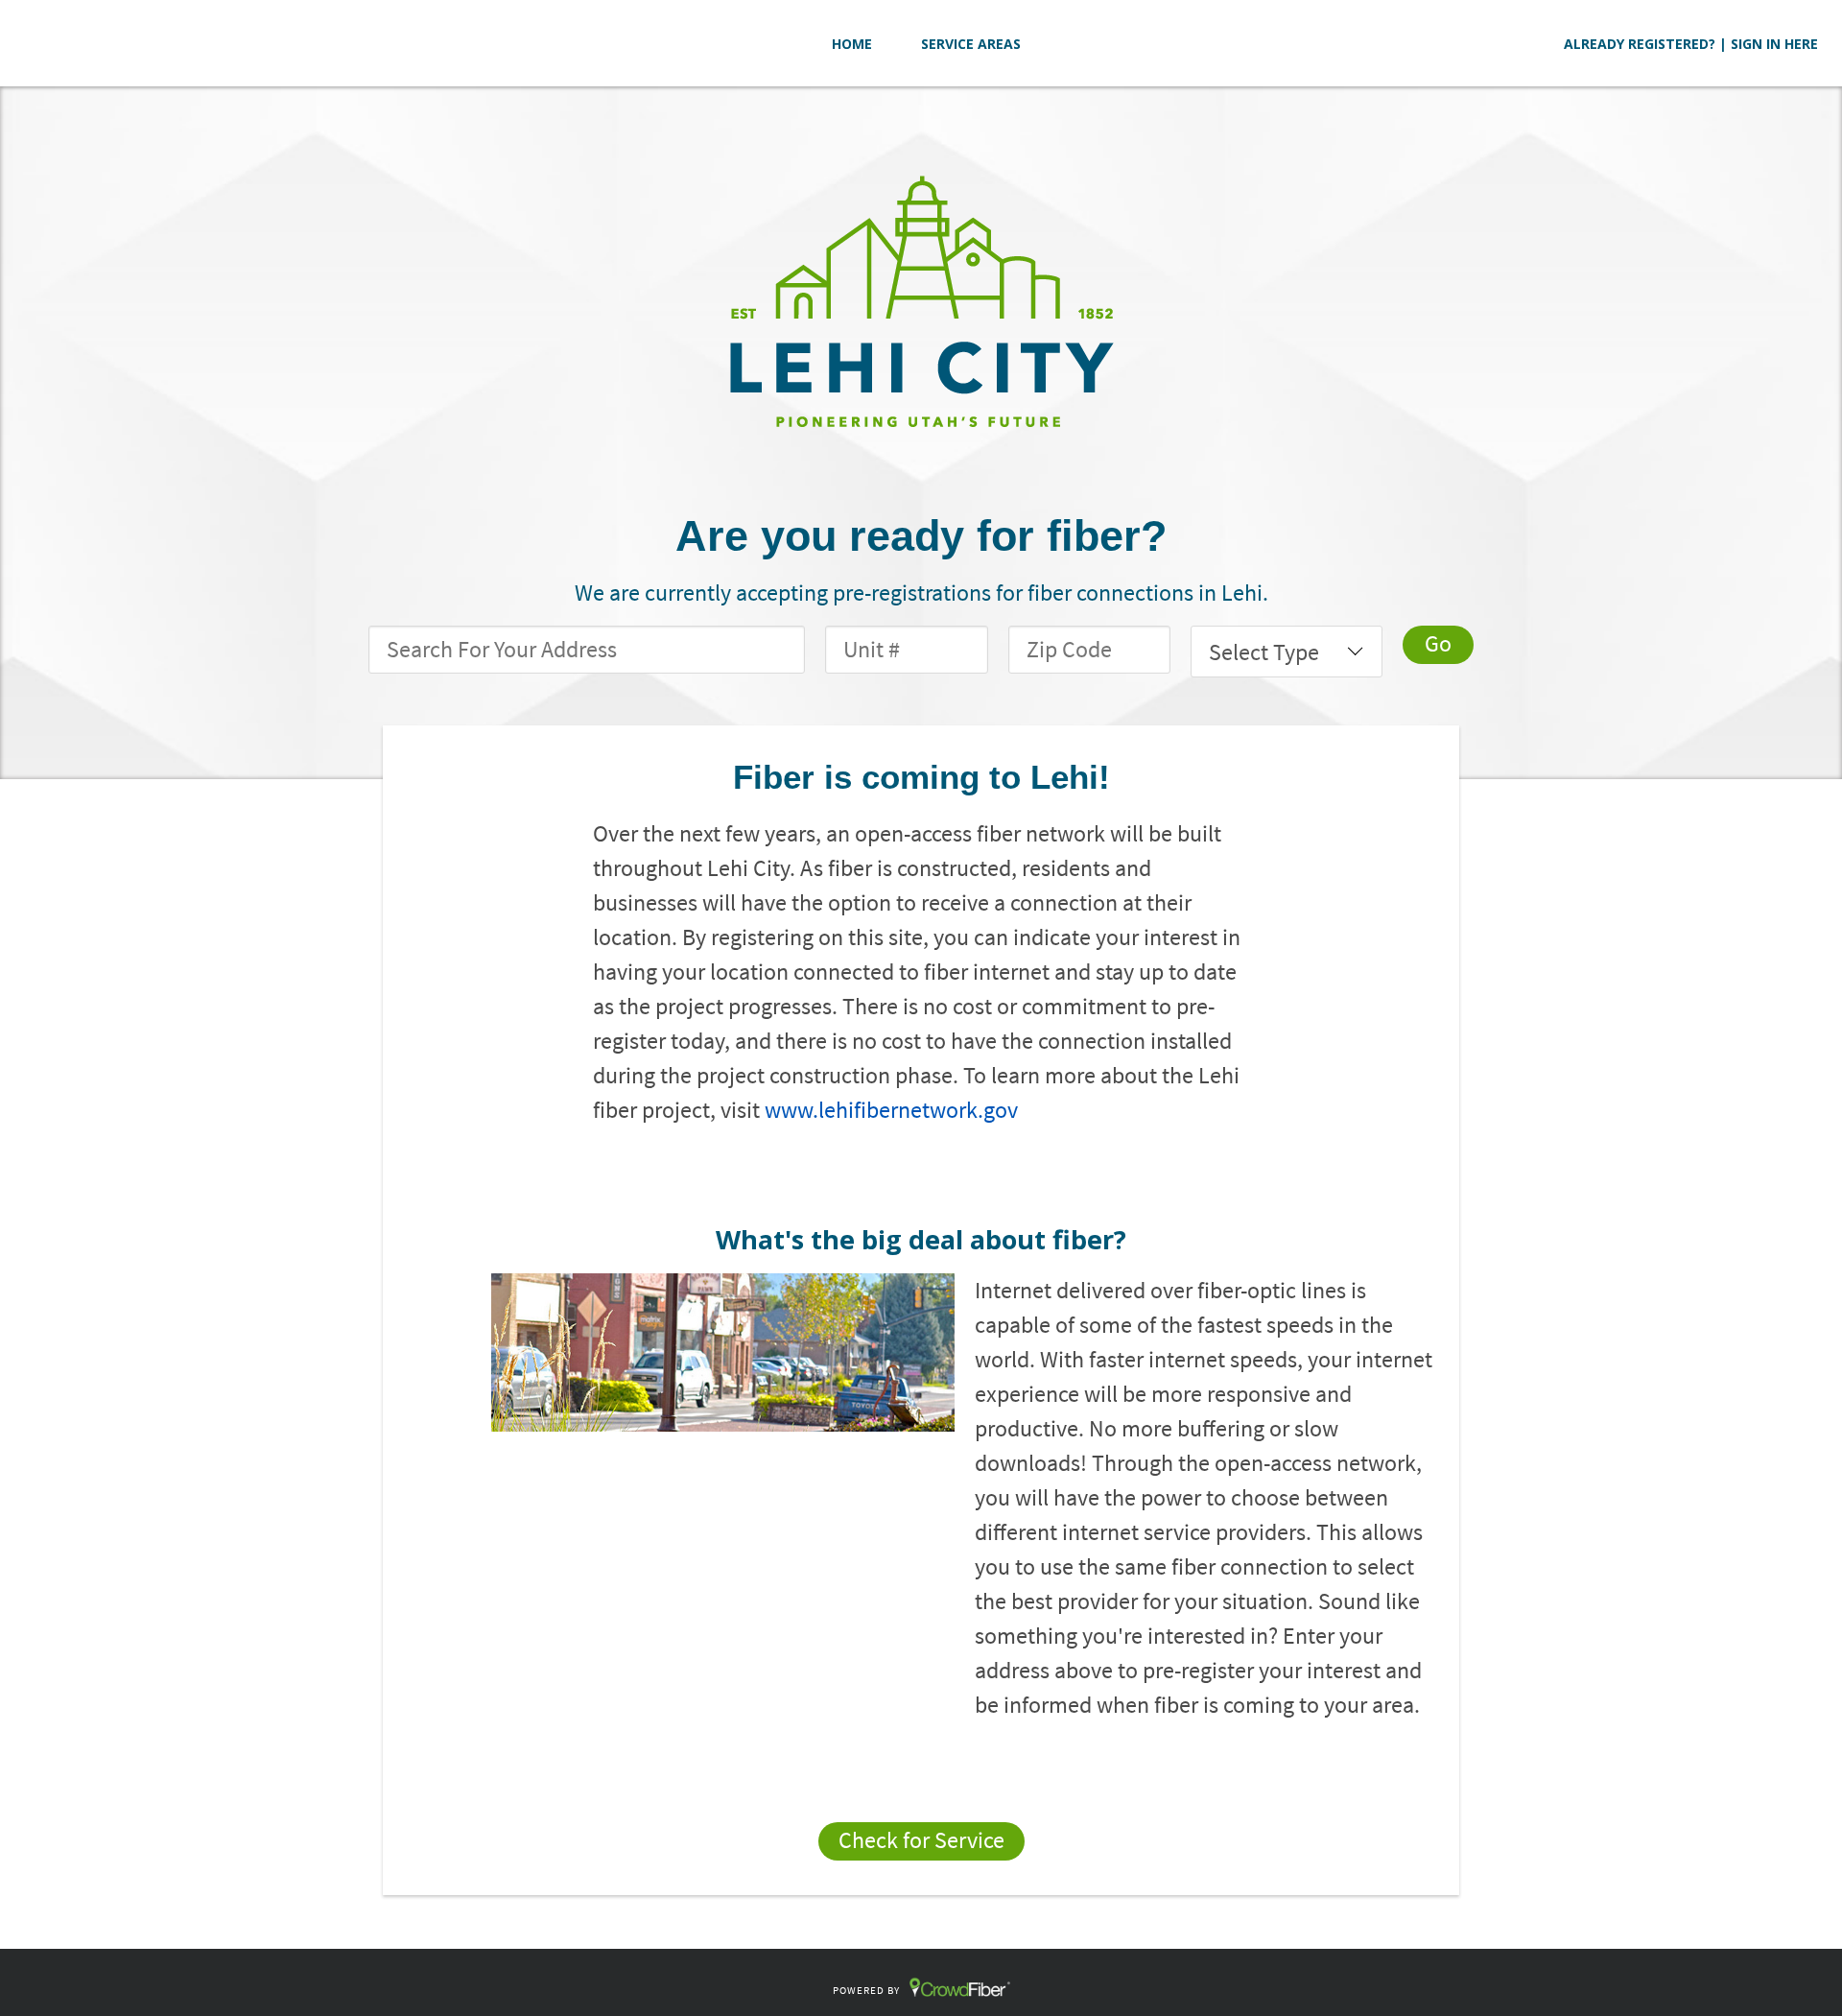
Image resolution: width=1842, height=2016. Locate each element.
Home (852, 44)
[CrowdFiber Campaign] (921, 299)
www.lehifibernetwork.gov (891, 1110)
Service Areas (971, 44)
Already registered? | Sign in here (1691, 44)
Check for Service (921, 1840)
